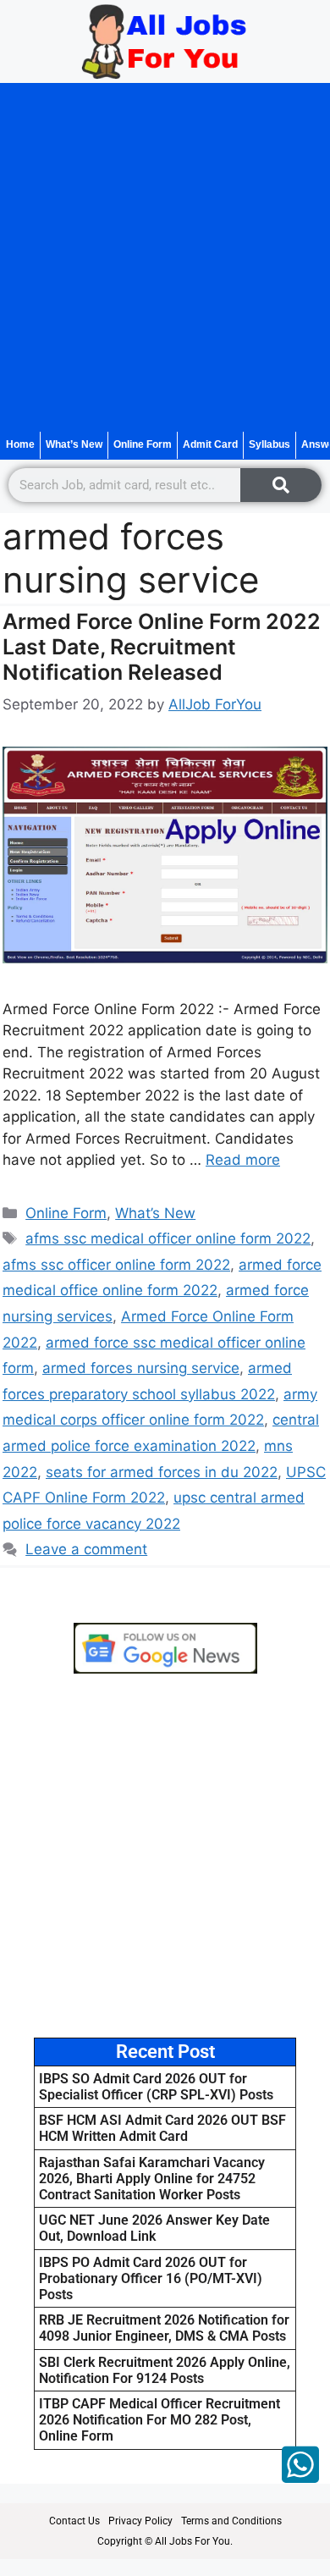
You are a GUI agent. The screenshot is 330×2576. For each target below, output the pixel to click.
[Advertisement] (165, 257)
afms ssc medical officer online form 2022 (168, 1238)
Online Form (143, 444)
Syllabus (269, 444)
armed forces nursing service (141, 1368)
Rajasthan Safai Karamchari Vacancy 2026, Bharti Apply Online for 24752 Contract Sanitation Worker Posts (152, 2179)
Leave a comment (86, 1549)
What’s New (74, 444)
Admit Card (210, 444)
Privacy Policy (140, 2521)
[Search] (281, 485)
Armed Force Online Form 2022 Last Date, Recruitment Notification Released (162, 647)
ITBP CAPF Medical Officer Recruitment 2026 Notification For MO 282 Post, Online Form (159, 2420)
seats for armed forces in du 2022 (162, 1472)
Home (20, 444)
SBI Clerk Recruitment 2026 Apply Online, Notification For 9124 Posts (165, 2370)
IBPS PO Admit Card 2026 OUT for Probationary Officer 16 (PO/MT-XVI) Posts (151, 2278)
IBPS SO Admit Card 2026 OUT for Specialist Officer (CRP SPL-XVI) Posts (156, 2087)
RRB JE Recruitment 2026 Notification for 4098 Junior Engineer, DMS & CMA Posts (164, 2328)
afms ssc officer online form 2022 (116, 1265)
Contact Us (74, 2521)
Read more (243, 1160)
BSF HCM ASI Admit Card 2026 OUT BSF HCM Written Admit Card (162, 2128)
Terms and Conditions (231, 2521)
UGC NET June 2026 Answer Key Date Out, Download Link (154, 2228)
